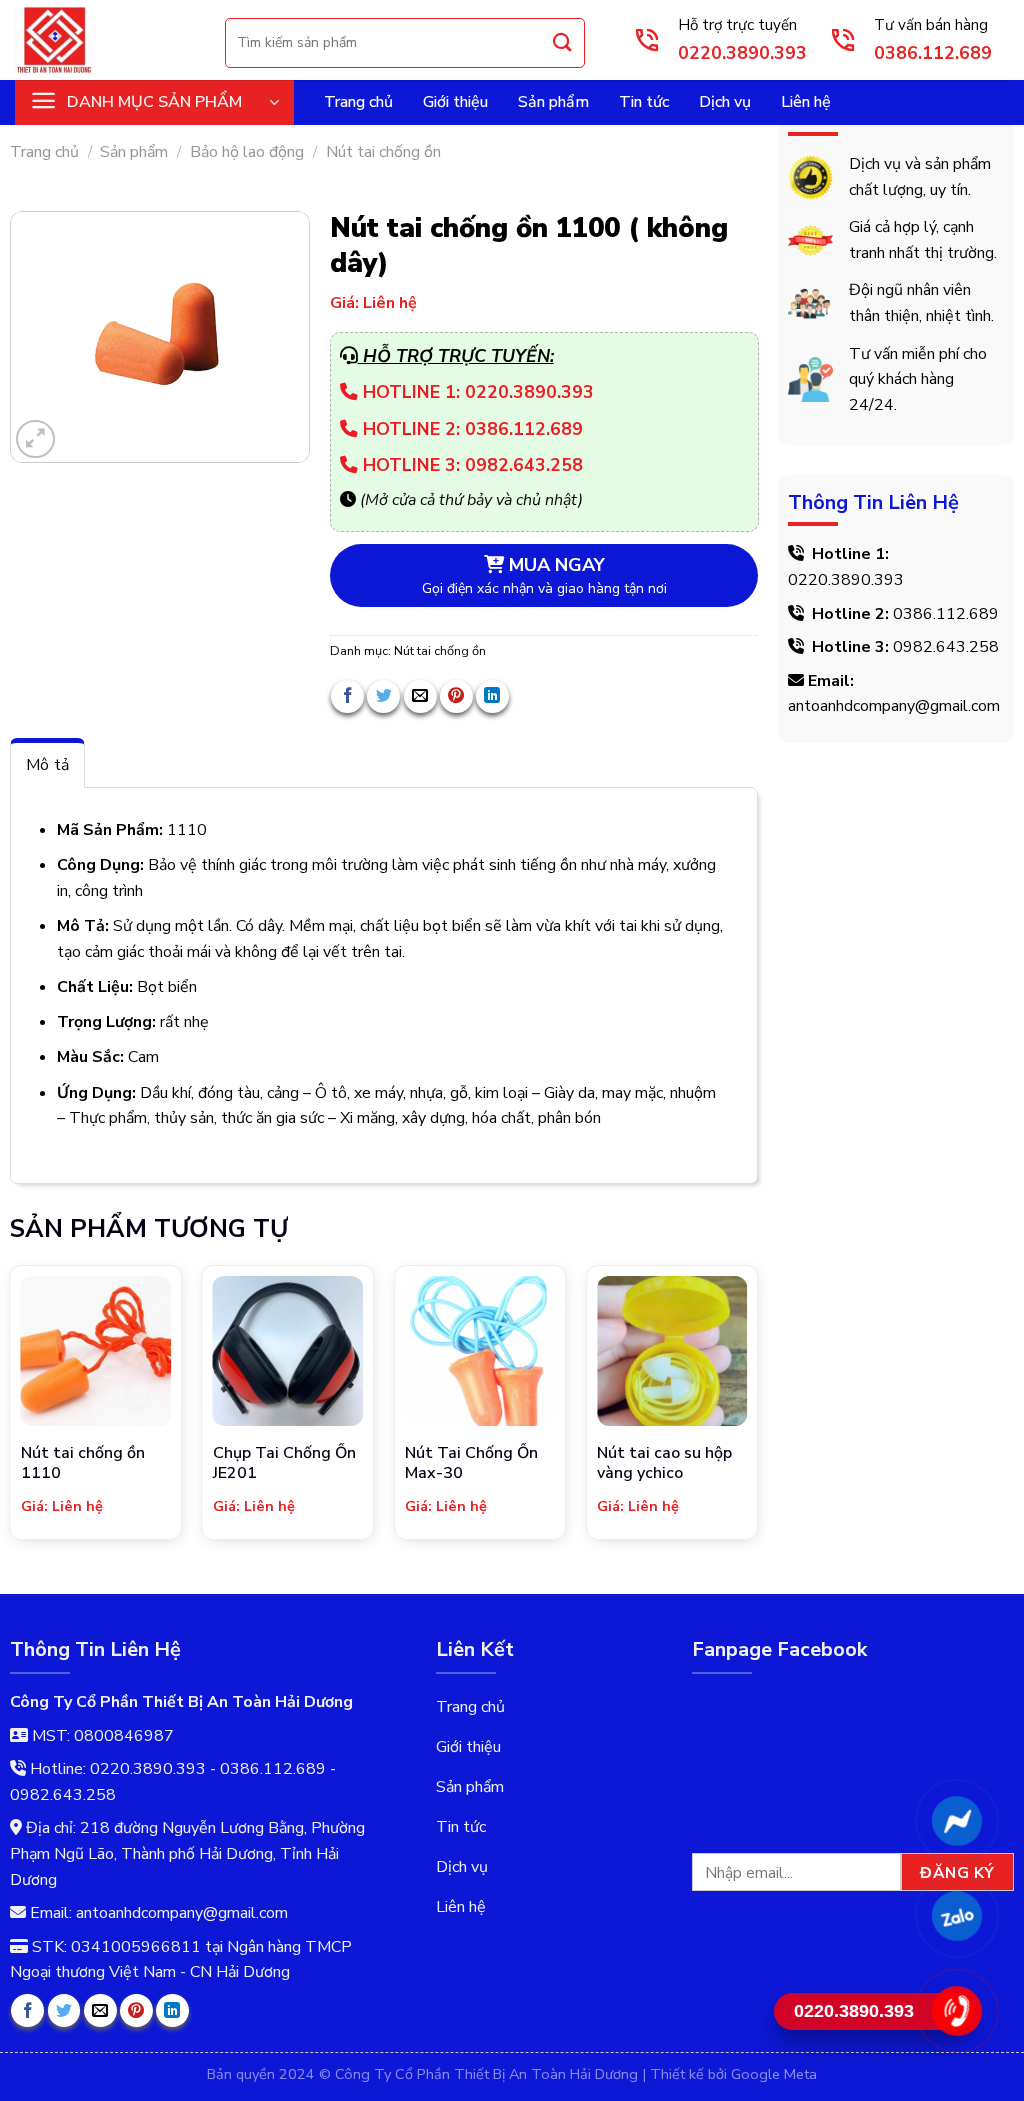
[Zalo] (956, 1916)
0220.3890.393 (846, 580)
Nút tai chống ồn (383, 152)
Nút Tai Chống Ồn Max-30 (471, 1464)
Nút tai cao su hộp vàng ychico (664, 1464)
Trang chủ (358, 102)
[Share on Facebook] (347, 696)
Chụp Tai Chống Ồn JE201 (284, 1464)
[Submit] (563, 42)
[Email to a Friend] (420, 696)
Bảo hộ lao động (247, 152)
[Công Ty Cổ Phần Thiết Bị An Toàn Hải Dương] (105, 40)
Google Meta (774, 2074)
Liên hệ (806, 102)
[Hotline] (956, 2011)
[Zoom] (35, 439)
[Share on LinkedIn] (492, 696)
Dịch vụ (725, 102)
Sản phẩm (553, 102)
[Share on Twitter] (383, 696)
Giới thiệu (455, 102)
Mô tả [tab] (48, 765)
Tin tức (644, 102)
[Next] (757, 1404)
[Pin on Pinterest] (456, 696)
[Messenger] (956, 1821)
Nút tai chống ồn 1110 (83, 1464)
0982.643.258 (946, 647)
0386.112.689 (946, 614)
